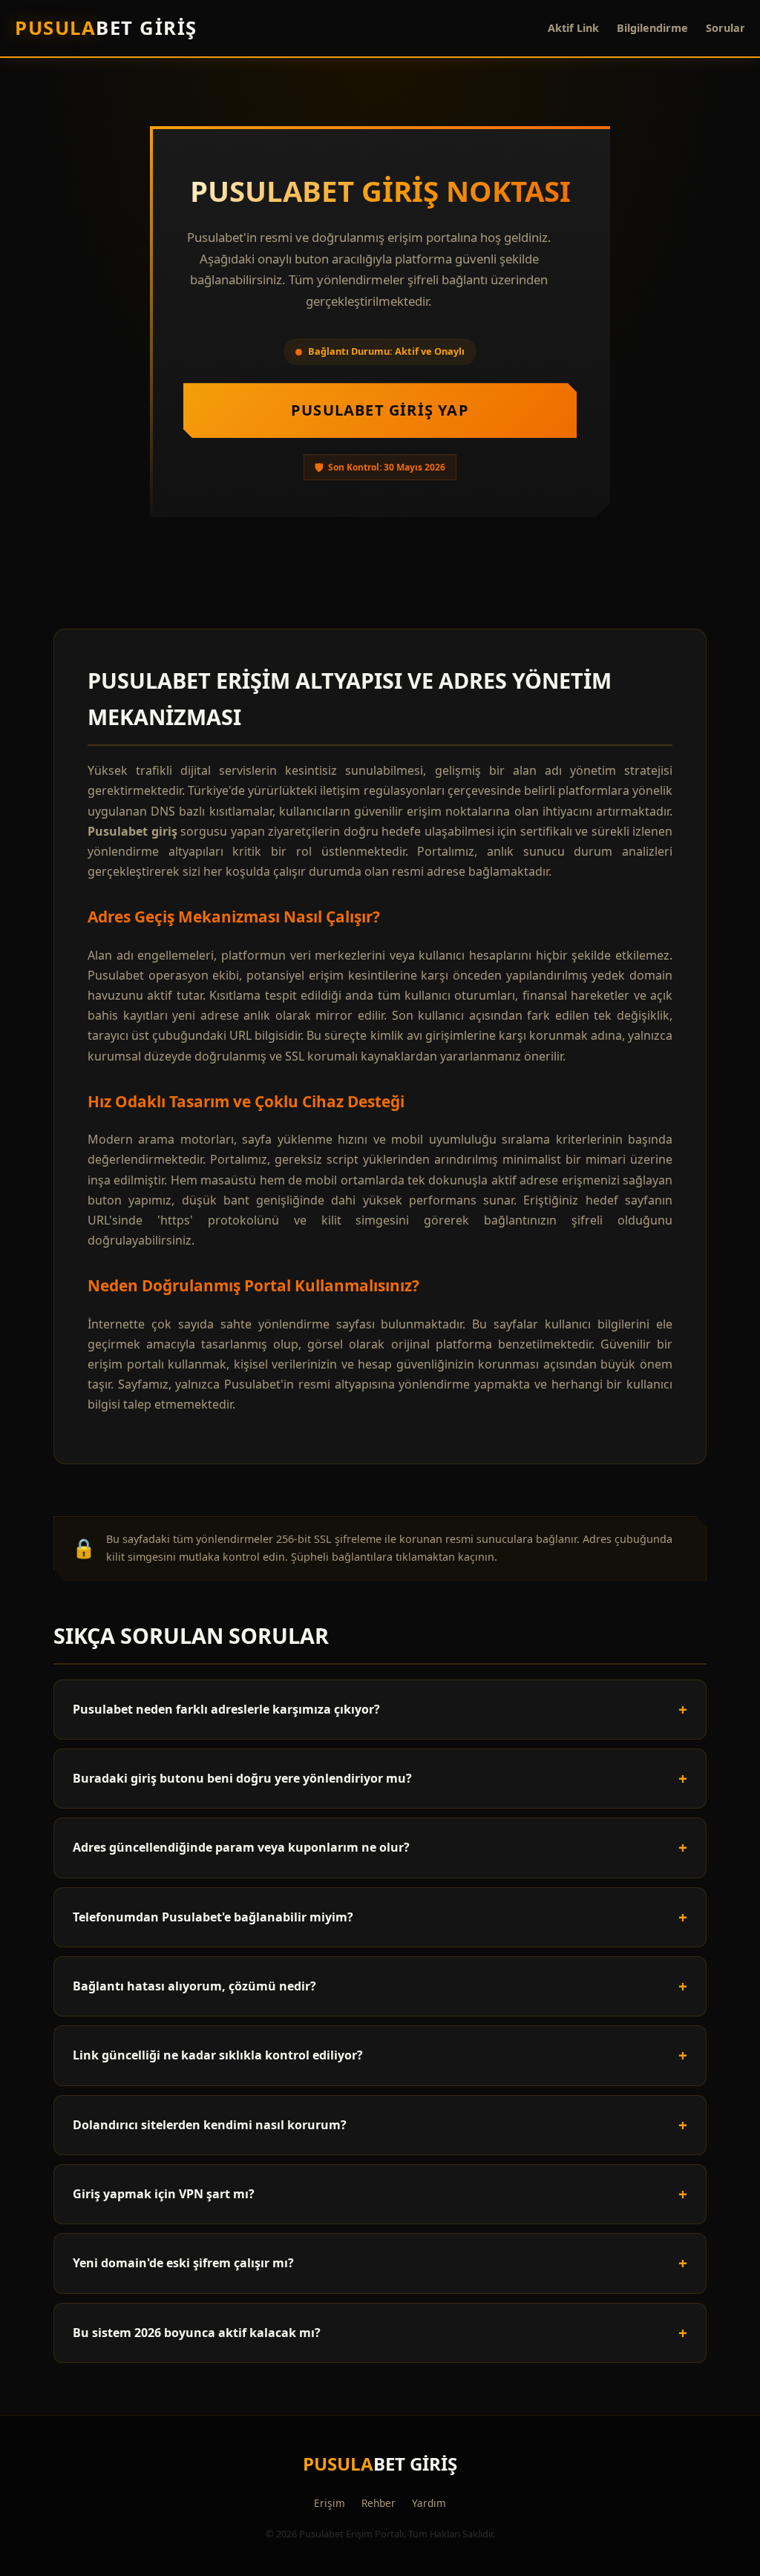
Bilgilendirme (652, 28)
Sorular (725, 28)
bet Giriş (106, 28)
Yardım (429, 2503)
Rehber (379, 2503)
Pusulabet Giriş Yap (380, 410)
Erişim (330, 2503)
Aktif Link (573, 28)
